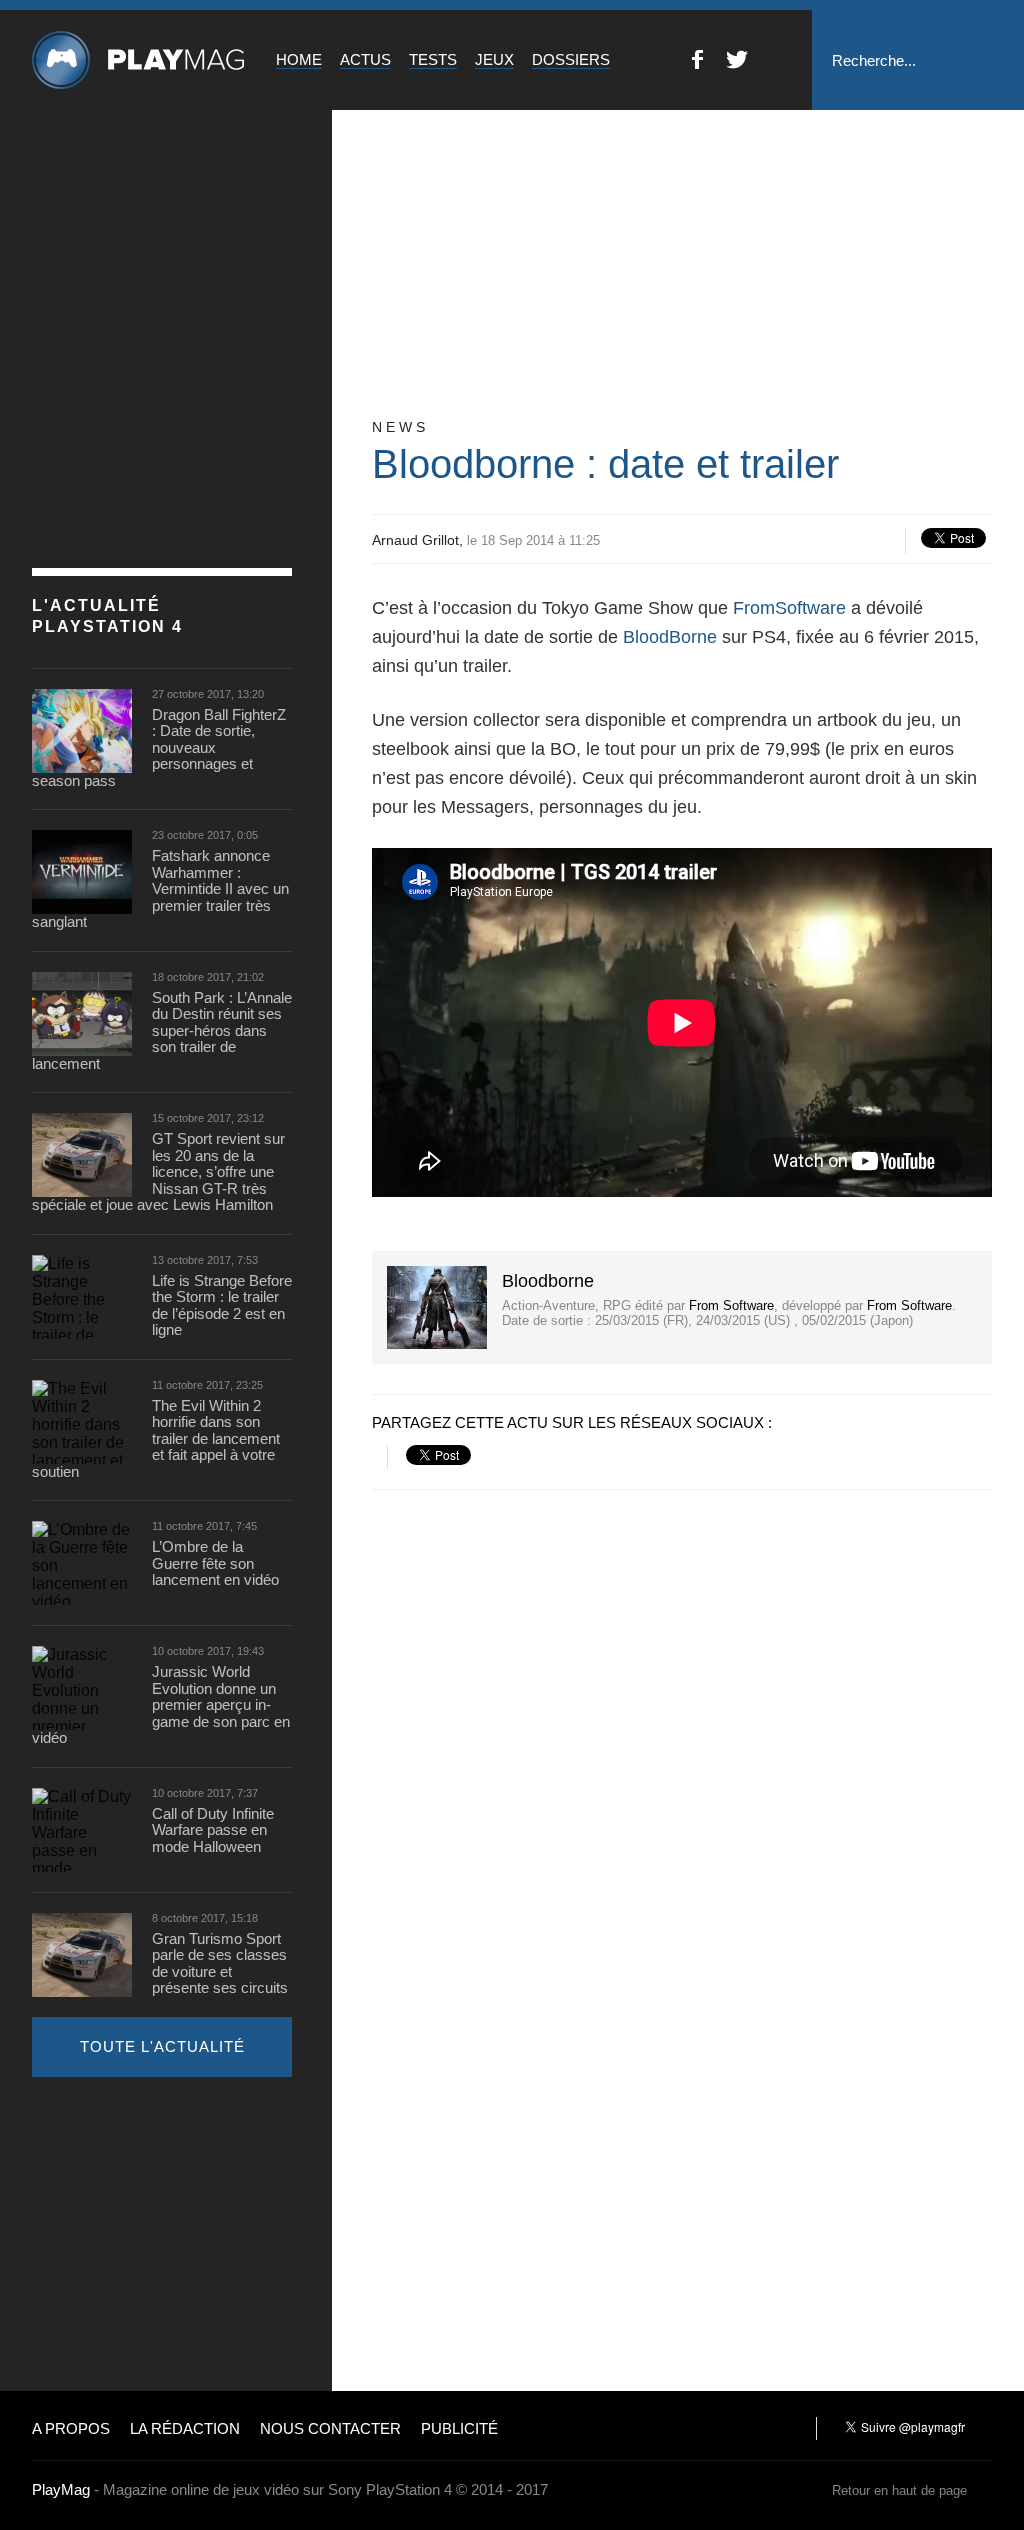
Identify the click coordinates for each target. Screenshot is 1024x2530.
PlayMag (61, 2489)
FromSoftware (789, 608)
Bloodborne (548, 1281)
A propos (71, 2428)
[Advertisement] (182, 2232)
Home (299, 59)
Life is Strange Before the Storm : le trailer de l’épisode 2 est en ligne (222, 1306)
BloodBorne (670, 637)
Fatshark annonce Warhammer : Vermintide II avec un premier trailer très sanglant (160, 889)
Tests (433, 59)
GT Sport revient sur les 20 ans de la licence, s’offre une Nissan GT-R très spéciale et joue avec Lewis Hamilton (158, 1172)
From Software (731, 1305)
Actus (365, 59)
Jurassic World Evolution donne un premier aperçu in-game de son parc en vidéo (161, 1705)
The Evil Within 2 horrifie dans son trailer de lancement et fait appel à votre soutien (156, 1439)
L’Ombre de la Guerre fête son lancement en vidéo (215, 1563)
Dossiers (571, 59)
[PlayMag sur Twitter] (737, 63)
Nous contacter (330, 2428)
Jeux (494, 59)
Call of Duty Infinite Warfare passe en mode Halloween (213, 1830)
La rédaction (185, 2428)
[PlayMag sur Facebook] (697, 63)
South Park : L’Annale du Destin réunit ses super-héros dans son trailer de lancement (162, 1031)
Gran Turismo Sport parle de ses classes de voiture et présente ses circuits (220, 1964)
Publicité (459, 2428)
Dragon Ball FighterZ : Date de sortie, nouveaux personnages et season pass (159, 748)
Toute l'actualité (162, 2046)
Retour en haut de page (899, 2490)
